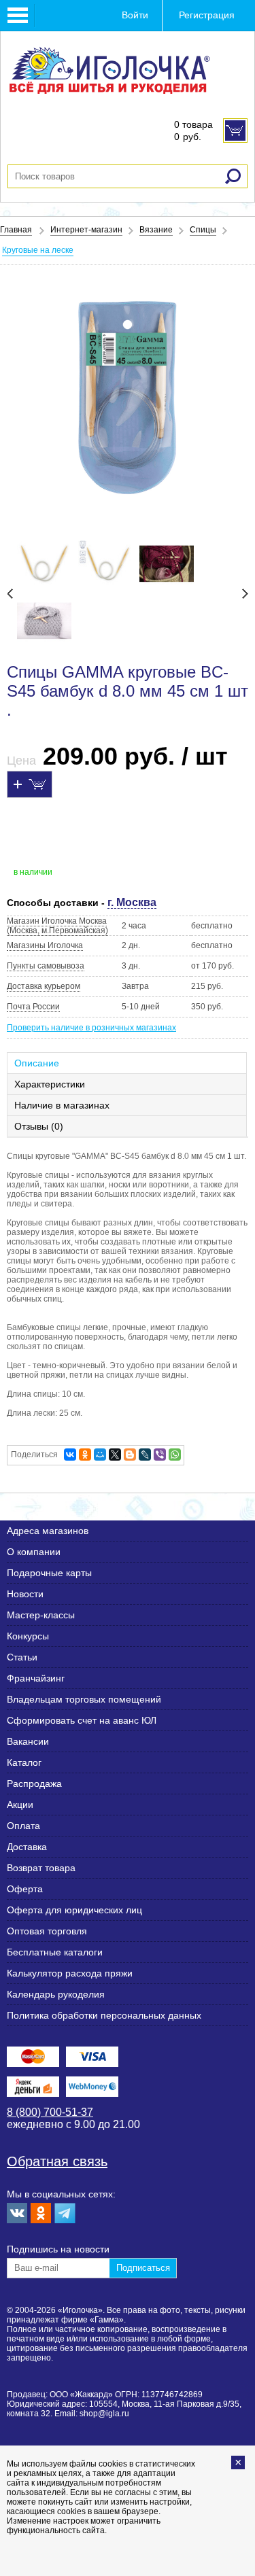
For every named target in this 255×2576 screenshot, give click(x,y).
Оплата (23, 1826)
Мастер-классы (41, 1615)
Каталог (24, 1762)
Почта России (33, 1007)
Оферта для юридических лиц (74, 1910)
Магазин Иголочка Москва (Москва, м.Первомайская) (57, 926)
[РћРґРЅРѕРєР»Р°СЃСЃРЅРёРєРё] (85, 1455)
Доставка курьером (44, 986)
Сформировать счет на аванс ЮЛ (82, 1720)
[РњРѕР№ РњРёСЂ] (100, 1455)
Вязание (156, 230)
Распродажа (34, 1783)
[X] (115, 1455)
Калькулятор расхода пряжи (70, 1973)
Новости (25, 1594)
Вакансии (28, 1741)
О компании (34, 1552)
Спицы (203, 230)
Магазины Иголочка (45, 945)
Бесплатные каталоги (55, 1952)
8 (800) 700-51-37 (50, 2112)
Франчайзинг (36, 1678)
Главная (16, 230)
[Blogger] (130, 1455)
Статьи (22, 1657)
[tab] (128, 1063)
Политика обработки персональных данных (104, 2015)
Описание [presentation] (37, 1063)
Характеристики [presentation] (50, 1084)
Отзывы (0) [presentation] (39, 1126)
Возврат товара (41, 1868)
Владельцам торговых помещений (84, 1699)
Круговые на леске (38, 250)
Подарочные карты (49, 1573)
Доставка (27, 1847)
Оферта (25, 1889)
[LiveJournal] (145, 1455)
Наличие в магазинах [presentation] (62, 1105)
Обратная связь (57, 2161)
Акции (20, 1805)
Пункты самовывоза (46, 966)
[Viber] (160, 1455)
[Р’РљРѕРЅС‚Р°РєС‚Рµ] (70, 1455)
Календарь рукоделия (56, 1994)
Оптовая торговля (47, 1931)
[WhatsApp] (175, 1455)
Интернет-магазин (86, 230)
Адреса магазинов (48, 1531)
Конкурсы (28, 1636)
